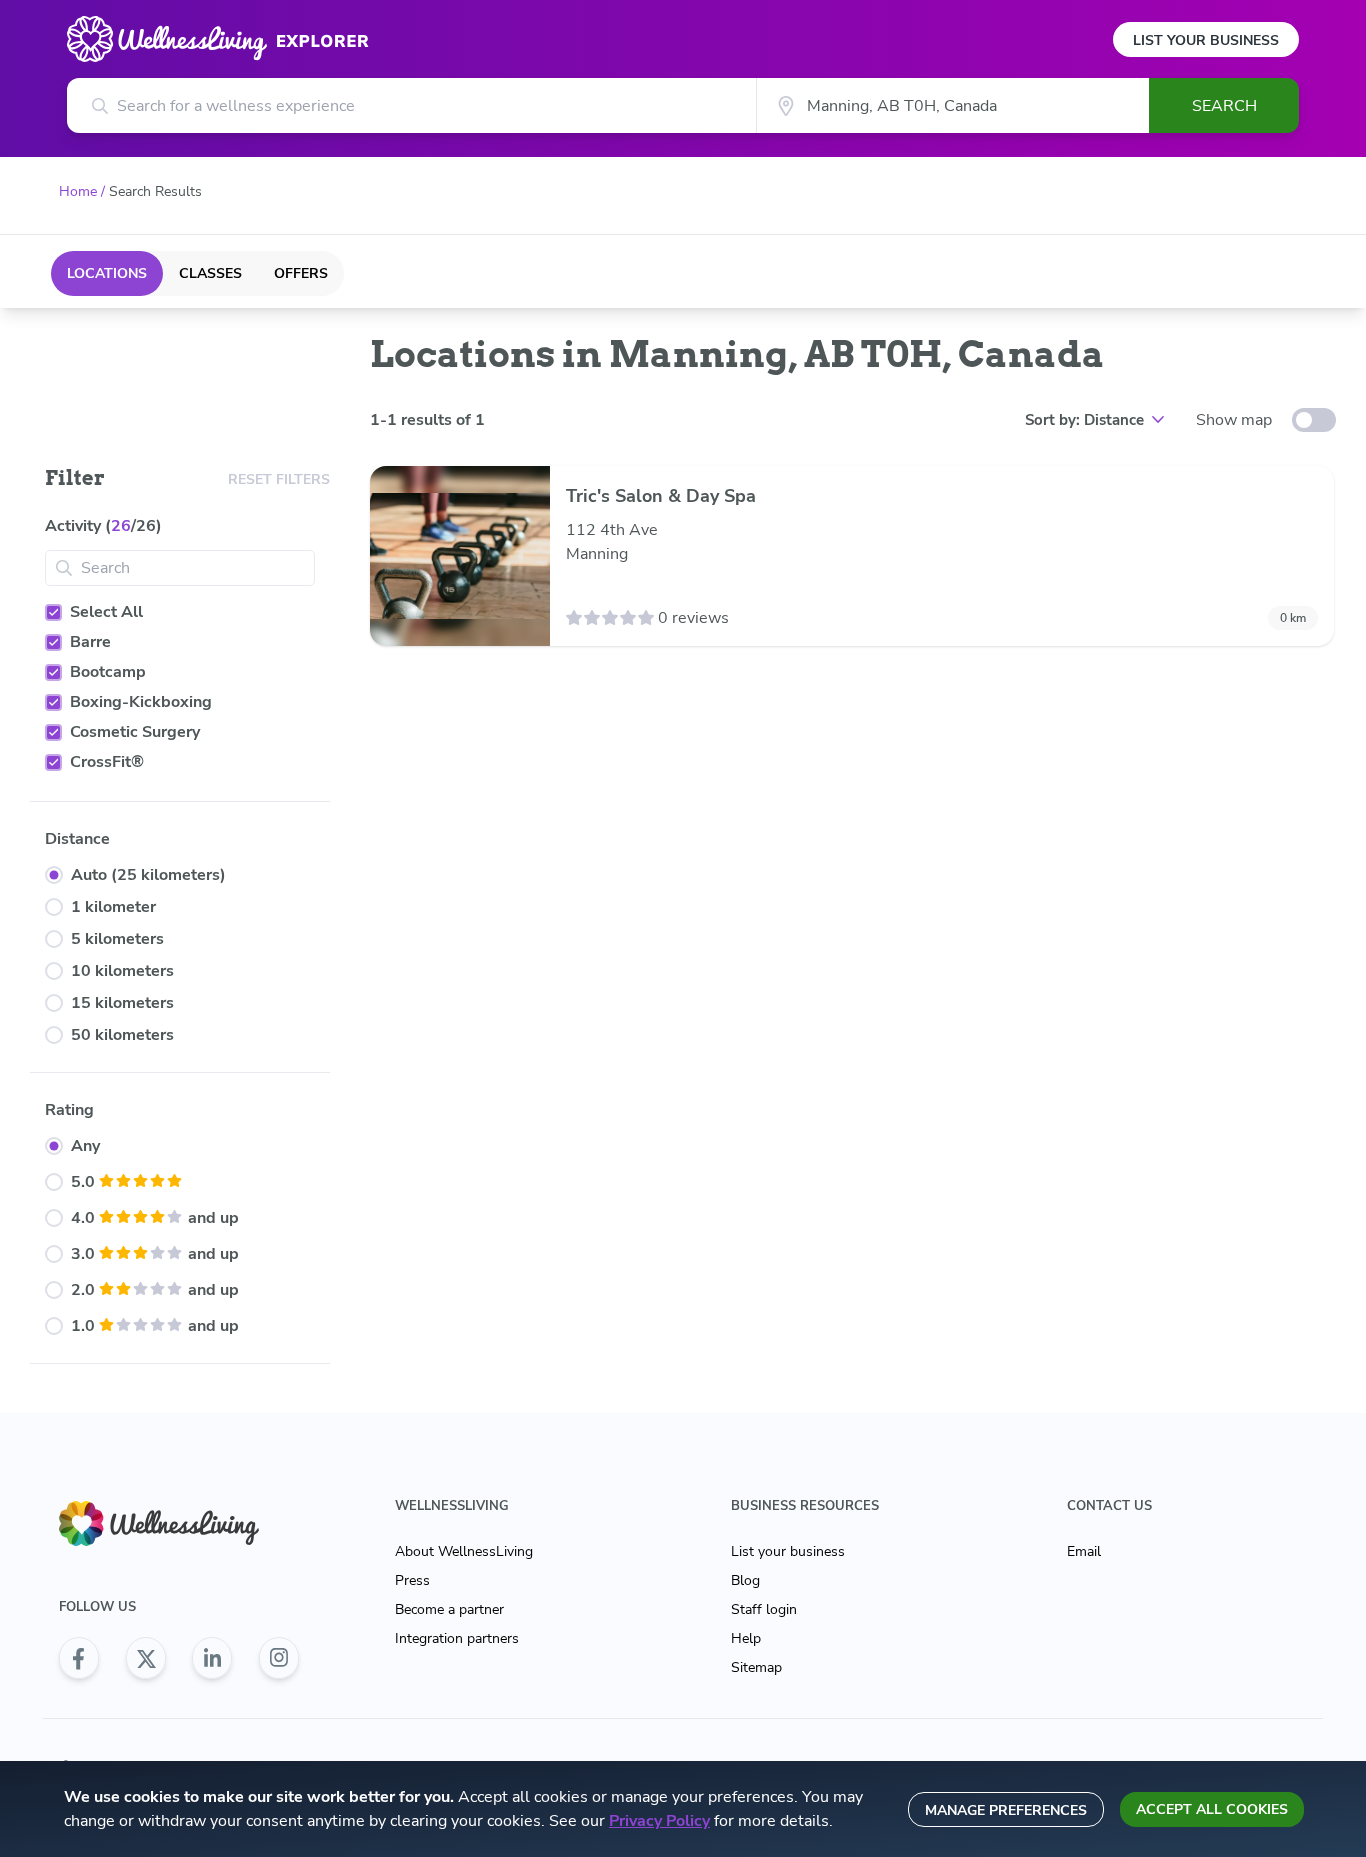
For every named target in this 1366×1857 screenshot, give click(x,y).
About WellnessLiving (464, 1551)
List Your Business (1206, 40)
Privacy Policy (659, 1821)
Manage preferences (1006, 1810)
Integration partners (457, 1638)
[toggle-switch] (1314, 420)
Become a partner (449, 1609)
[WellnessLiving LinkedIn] (212, 1658)
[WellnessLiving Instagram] (279, 1658)
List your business (788, 1551)
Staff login (764, 1609)
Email (1084, 1551)
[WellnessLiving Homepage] (179, 1523)
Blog (745, 1580)
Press (412, 1580)
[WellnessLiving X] (146, 1658)
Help (746, 1638)
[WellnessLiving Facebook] (79, 1658)
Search (1224, 106)
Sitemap (756, 1667)
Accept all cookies (1212, 1809)
